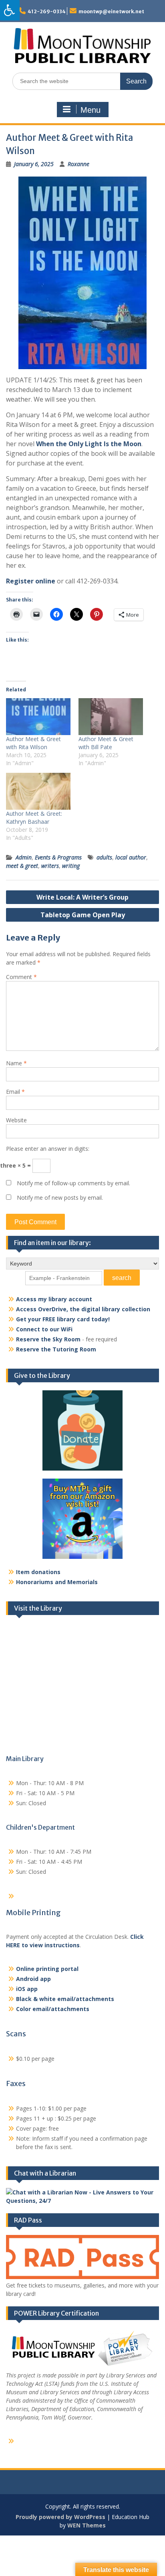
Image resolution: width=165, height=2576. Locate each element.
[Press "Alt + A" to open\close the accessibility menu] (10, 10)
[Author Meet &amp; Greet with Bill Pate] (111, 717)
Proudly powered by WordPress (60, 2517)
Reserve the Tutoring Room (56, 1349)
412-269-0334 (47, 11)
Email (15, 1092)
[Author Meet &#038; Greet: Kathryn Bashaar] (38, 791)
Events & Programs (58, 857)
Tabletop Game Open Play (83, 915)
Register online (31, 581)
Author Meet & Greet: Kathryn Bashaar (34, 818)
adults (104, 857)
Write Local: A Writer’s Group (82, 897)
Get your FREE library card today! (63, 1319)
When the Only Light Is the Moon (89, 444)
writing (71, 866)
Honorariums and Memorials (57, 1582)
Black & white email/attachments (65, 1999)
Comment (21, 977)
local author (131, 857)
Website (16, 1120)
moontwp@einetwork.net (111, 11)
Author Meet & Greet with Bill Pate (106, 743)
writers (50, 866)
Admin (24, 857)
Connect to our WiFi (44, 1329)
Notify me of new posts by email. (60, 1198)
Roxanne (78, 164)
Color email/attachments (53, 2009)
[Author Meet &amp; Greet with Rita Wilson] (38, 717)
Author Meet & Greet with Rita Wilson (33, 743)
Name (16, 1063)
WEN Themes (87, 2525)
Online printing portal (47, 1969)
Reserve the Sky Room (48, 1339)
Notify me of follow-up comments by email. (73, 1183)
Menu (91, 110)
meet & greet (22, 866)
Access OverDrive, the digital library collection (83, 1309)
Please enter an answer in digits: (48, 1149)
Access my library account (54, 1299)
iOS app (27, 1989)
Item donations (38, 1572)
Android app (33, 1979)
